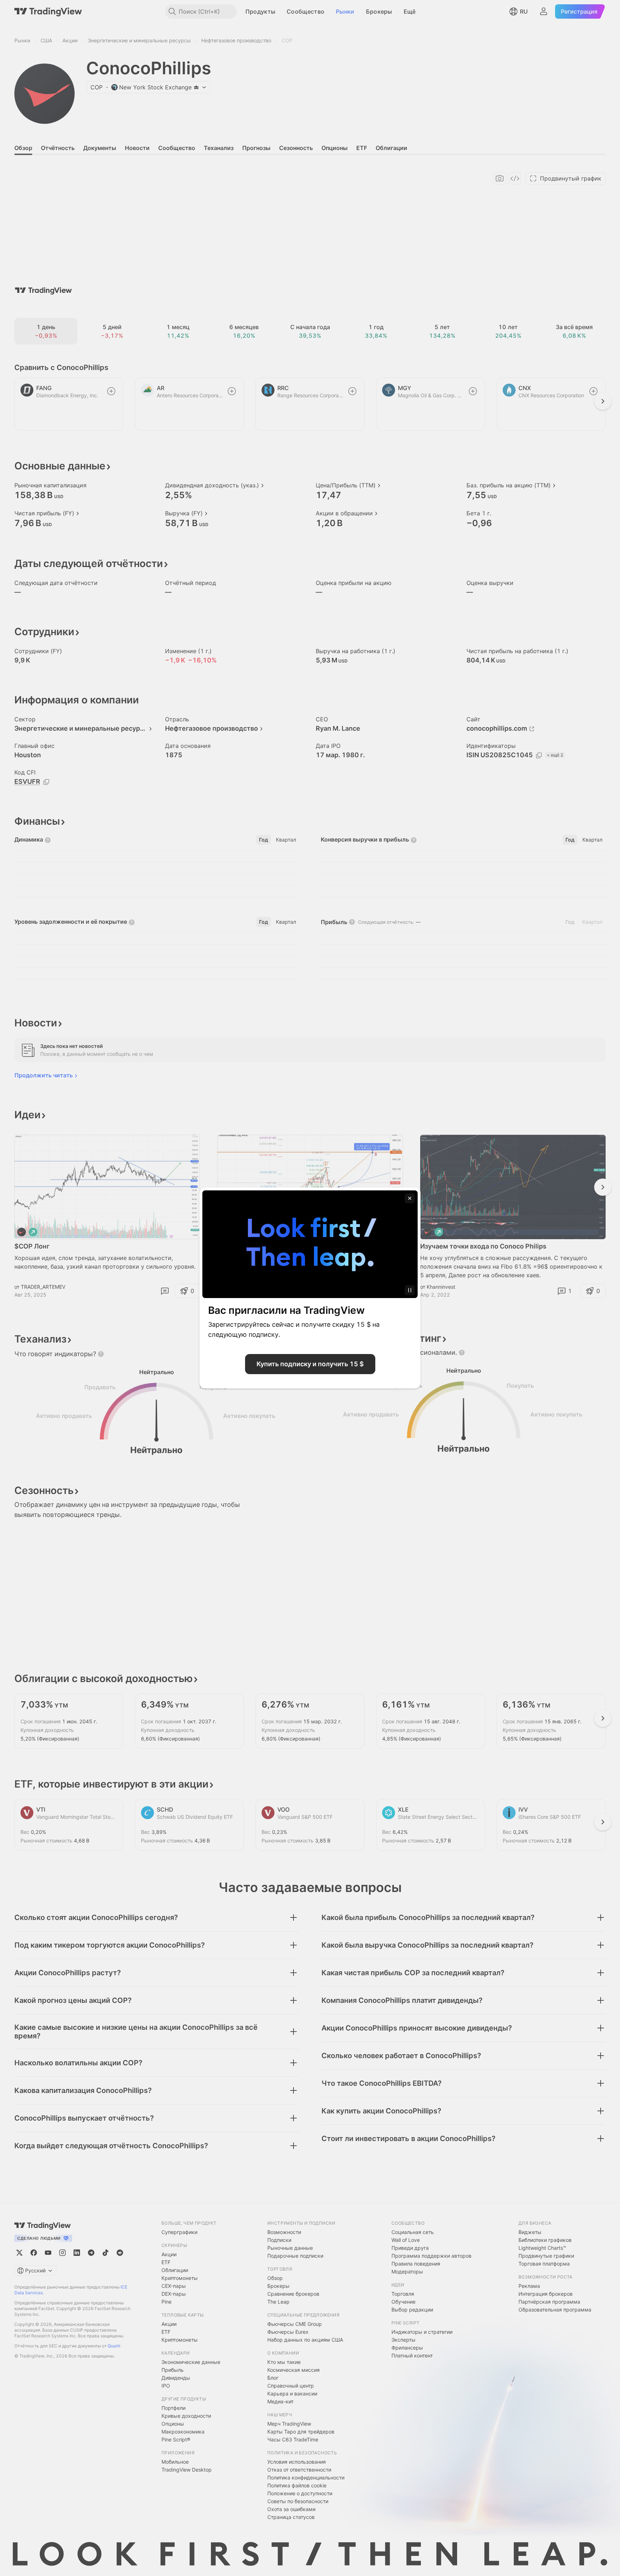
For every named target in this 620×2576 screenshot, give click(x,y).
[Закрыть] (410, 1198)
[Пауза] (410, 1290)
